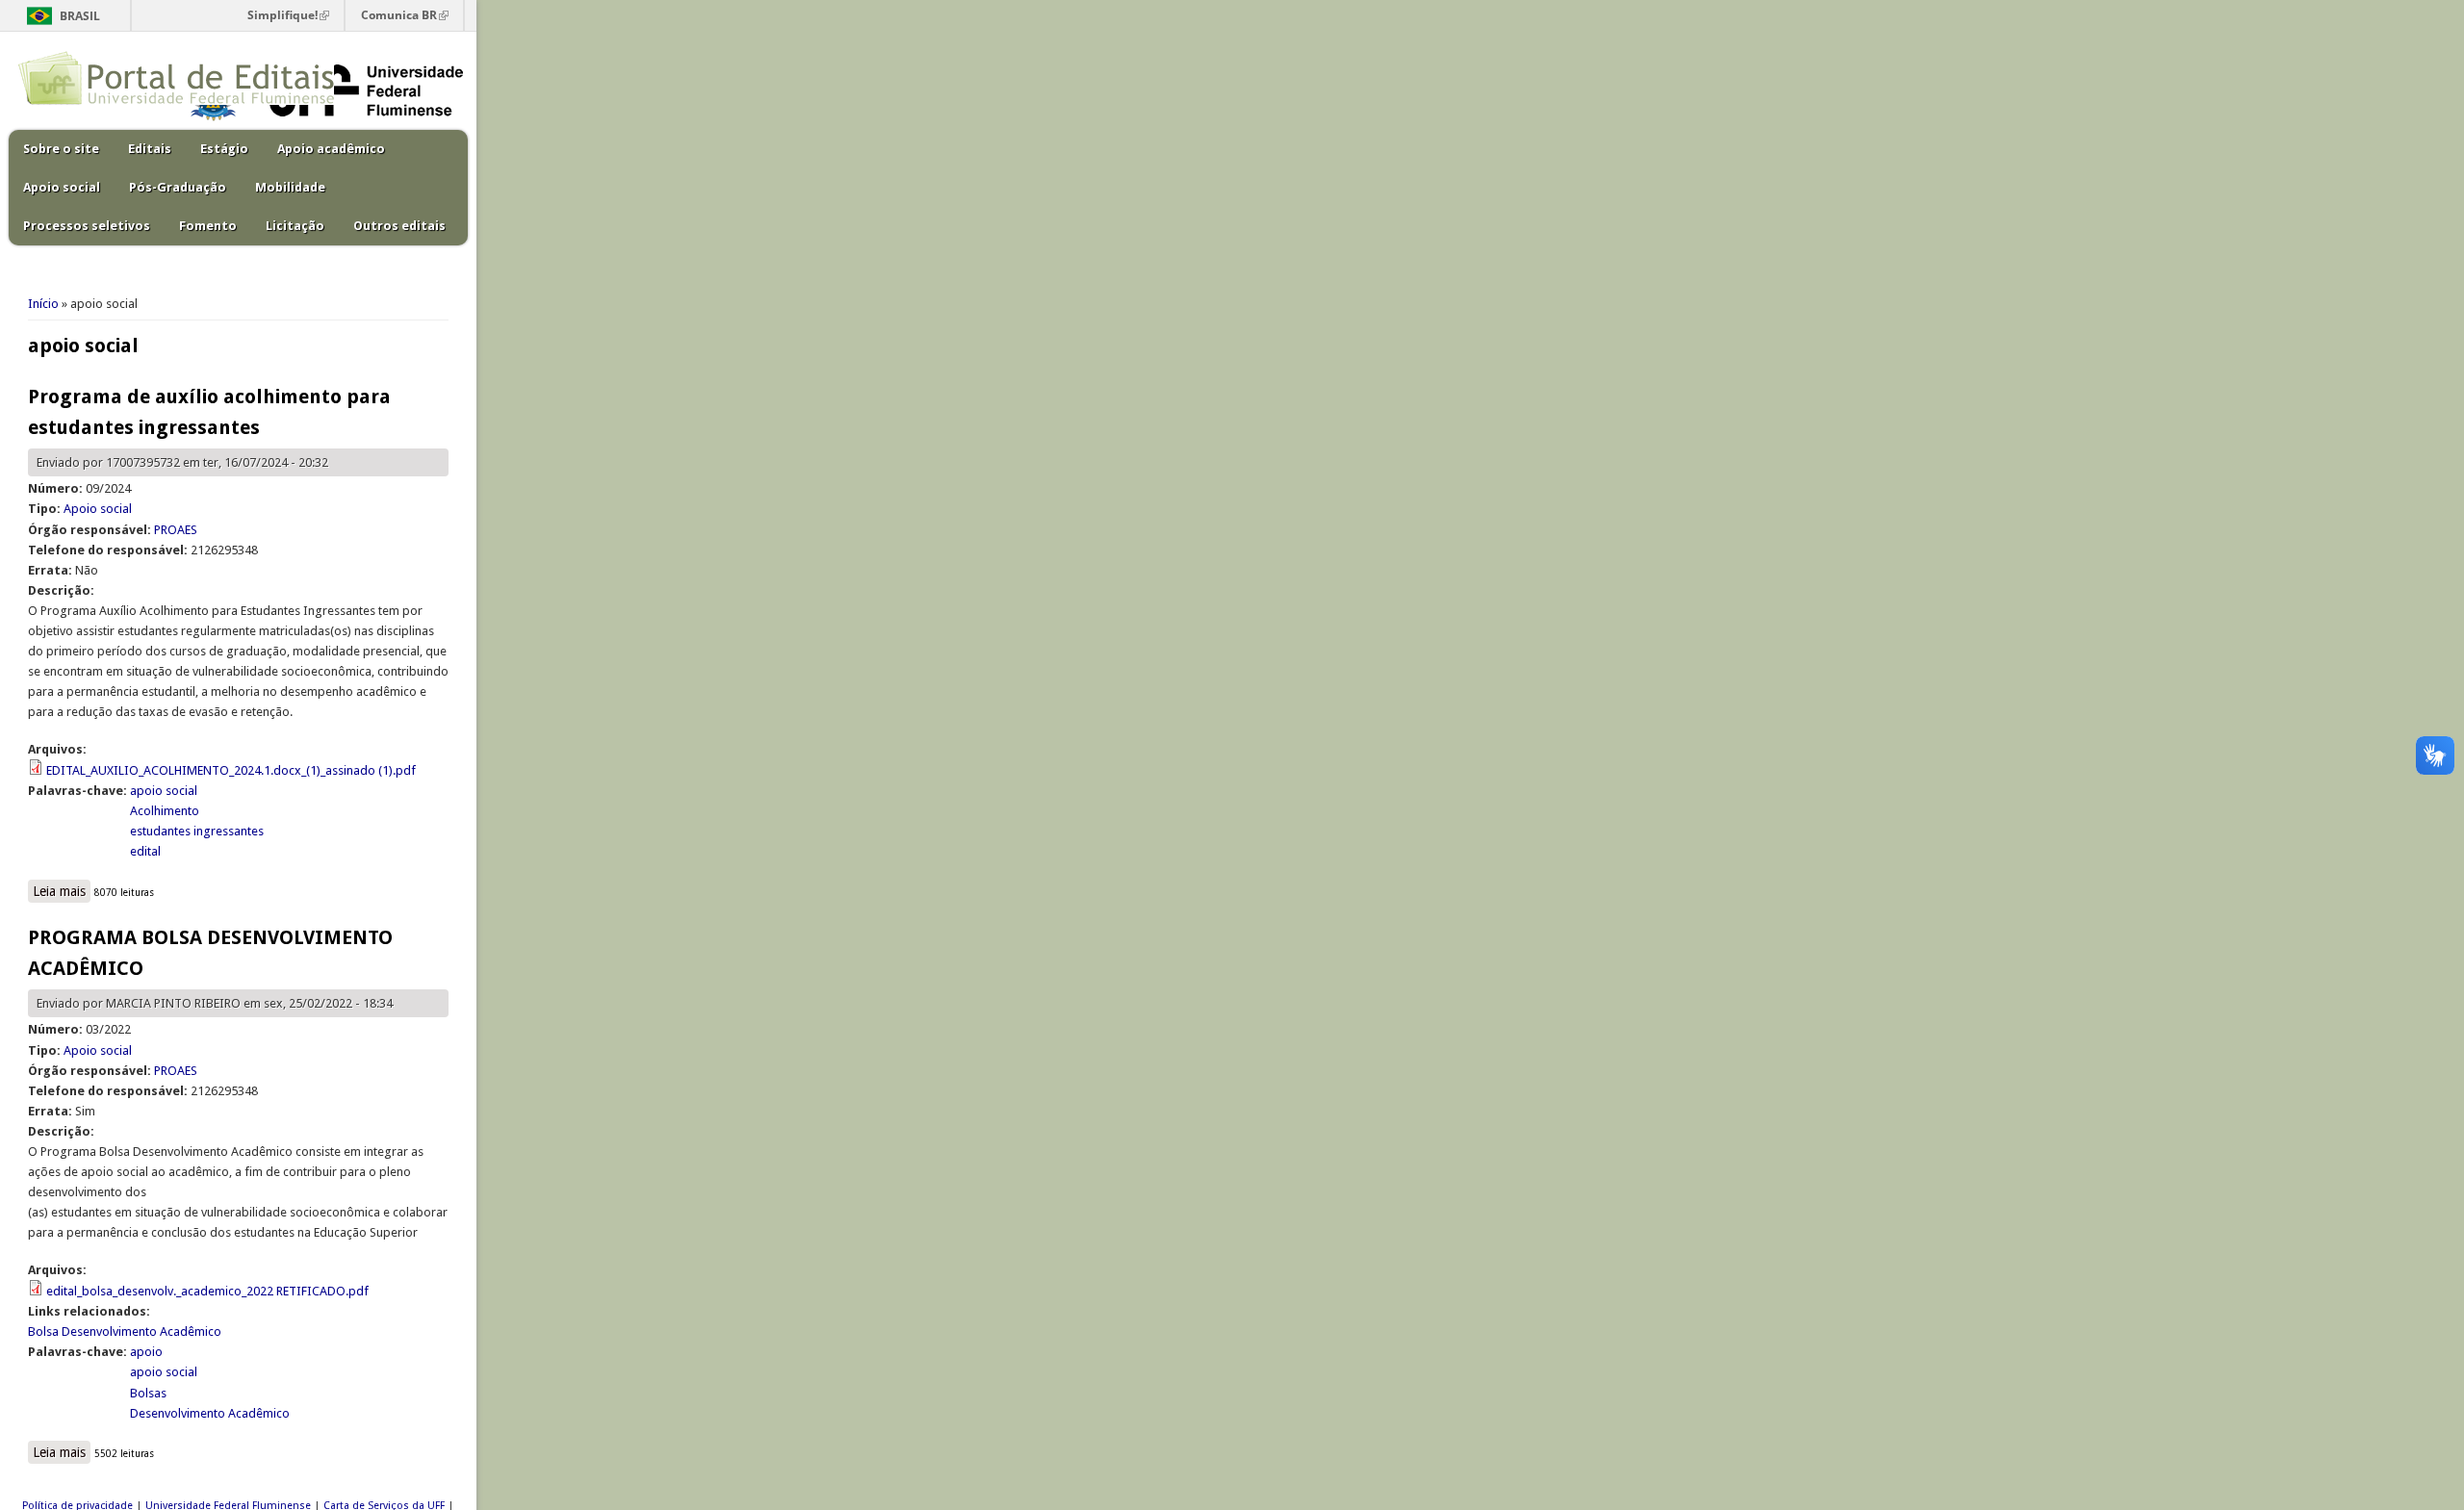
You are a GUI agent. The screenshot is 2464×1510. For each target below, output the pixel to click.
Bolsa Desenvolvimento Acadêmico (125, 1331)
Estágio (224, 149)
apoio (146, 1352)
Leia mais (62, 893)
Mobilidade (290, 187)
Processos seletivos (87, 226)
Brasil (80, 16)
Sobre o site (61, 149)
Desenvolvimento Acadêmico (210, 1413)
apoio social (164, 791)
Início (43, 304)
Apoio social (62, 187)
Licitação (295, 226)
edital (145, 851)
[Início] (176, 101)
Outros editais (399, 226)
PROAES (176, 530)
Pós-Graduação (178, 187)
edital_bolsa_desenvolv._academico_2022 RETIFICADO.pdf (207, 1291)
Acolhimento (165, 811)
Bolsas (148, 1393)
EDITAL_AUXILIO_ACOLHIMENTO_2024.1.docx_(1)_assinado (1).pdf (231, 770)
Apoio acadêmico (331, 149)
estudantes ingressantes (197, 831)
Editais (150, 149)
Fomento (208, 226)
